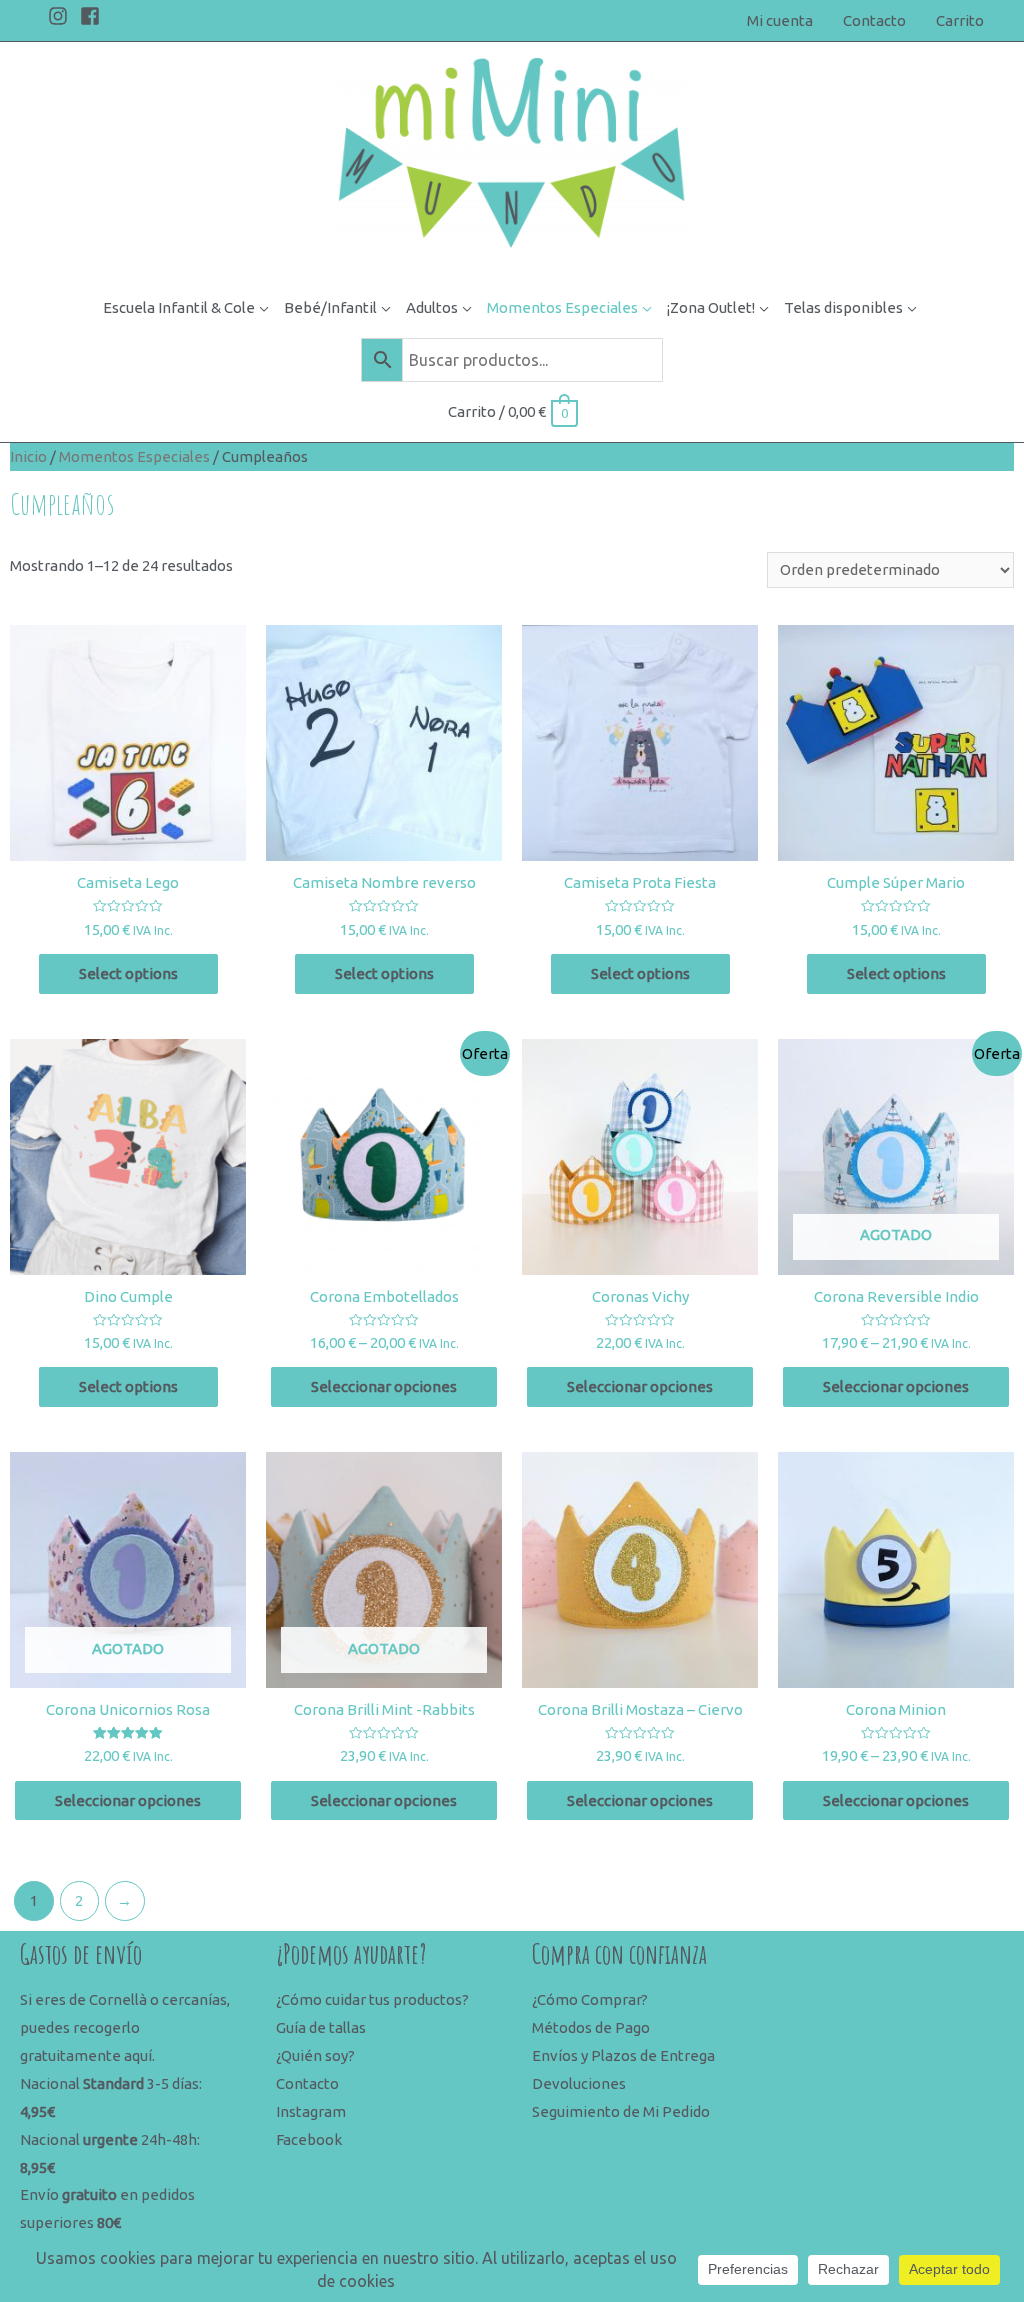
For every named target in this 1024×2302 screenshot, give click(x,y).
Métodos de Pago (591, 2027)
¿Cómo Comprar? (590, 1999)
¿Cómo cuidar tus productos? (372, 1999)
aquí (138, 2055)
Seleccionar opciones (384, 1386)
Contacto (307, 2083)
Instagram (311, 2111)
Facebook (309, 2139)
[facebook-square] (93, 16)
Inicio (28, 456)
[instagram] (62, 16)
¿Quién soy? (315, 2055)
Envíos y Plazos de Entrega (623, 2055)
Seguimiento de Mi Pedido (621, 2111)
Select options (128, 973)
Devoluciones (579, 2083)
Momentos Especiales (134, 456)
